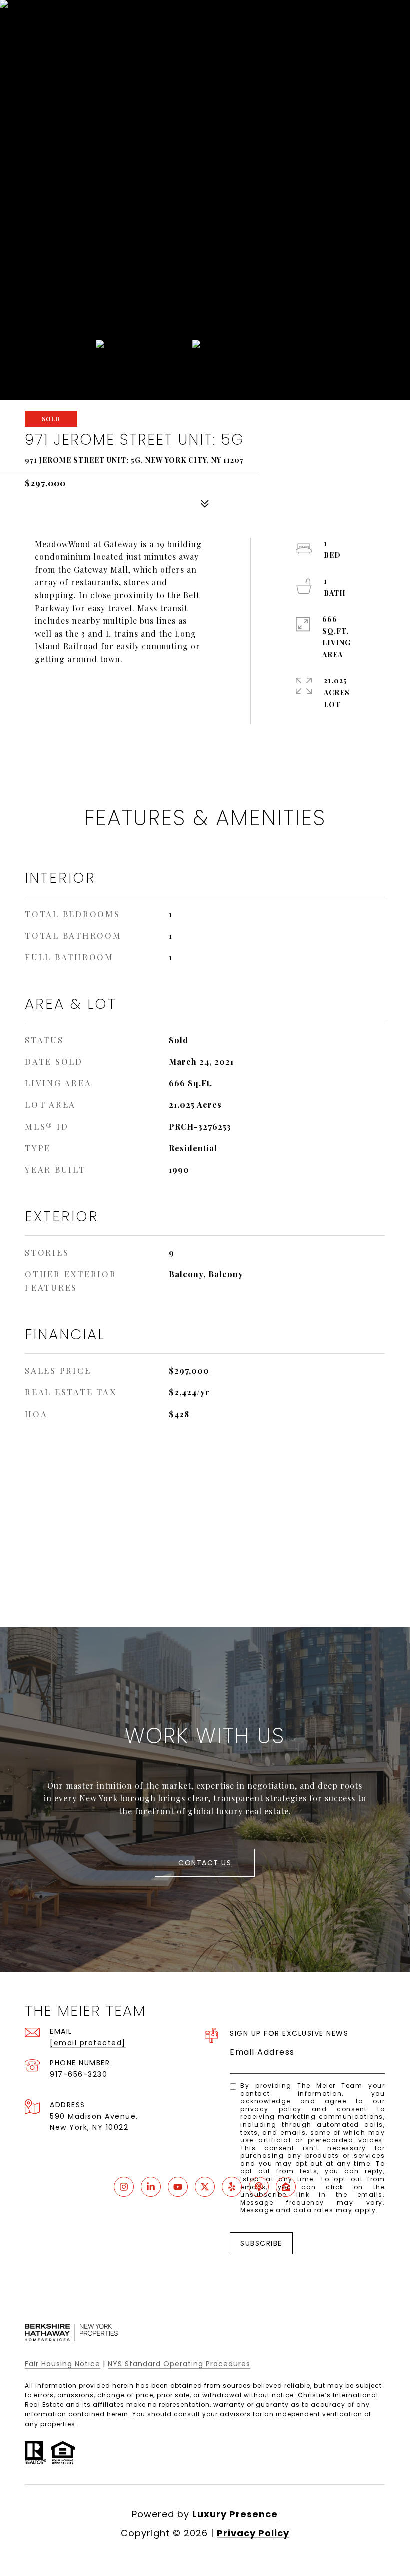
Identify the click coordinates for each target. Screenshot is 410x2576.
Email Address (262, 2052)
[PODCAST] (259, 2187)
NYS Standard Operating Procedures (179, 2364)
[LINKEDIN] (151, 2187)
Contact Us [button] (205, 1863)
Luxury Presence (235, 2514)
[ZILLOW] (286, 2187)
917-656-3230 (79, 2074)
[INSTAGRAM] (124, 2187)
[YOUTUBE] (178, 2187)
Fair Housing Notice (63, 2364)
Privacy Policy (271, 2109)
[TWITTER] (205, 2187)
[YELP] (232, 2187)
